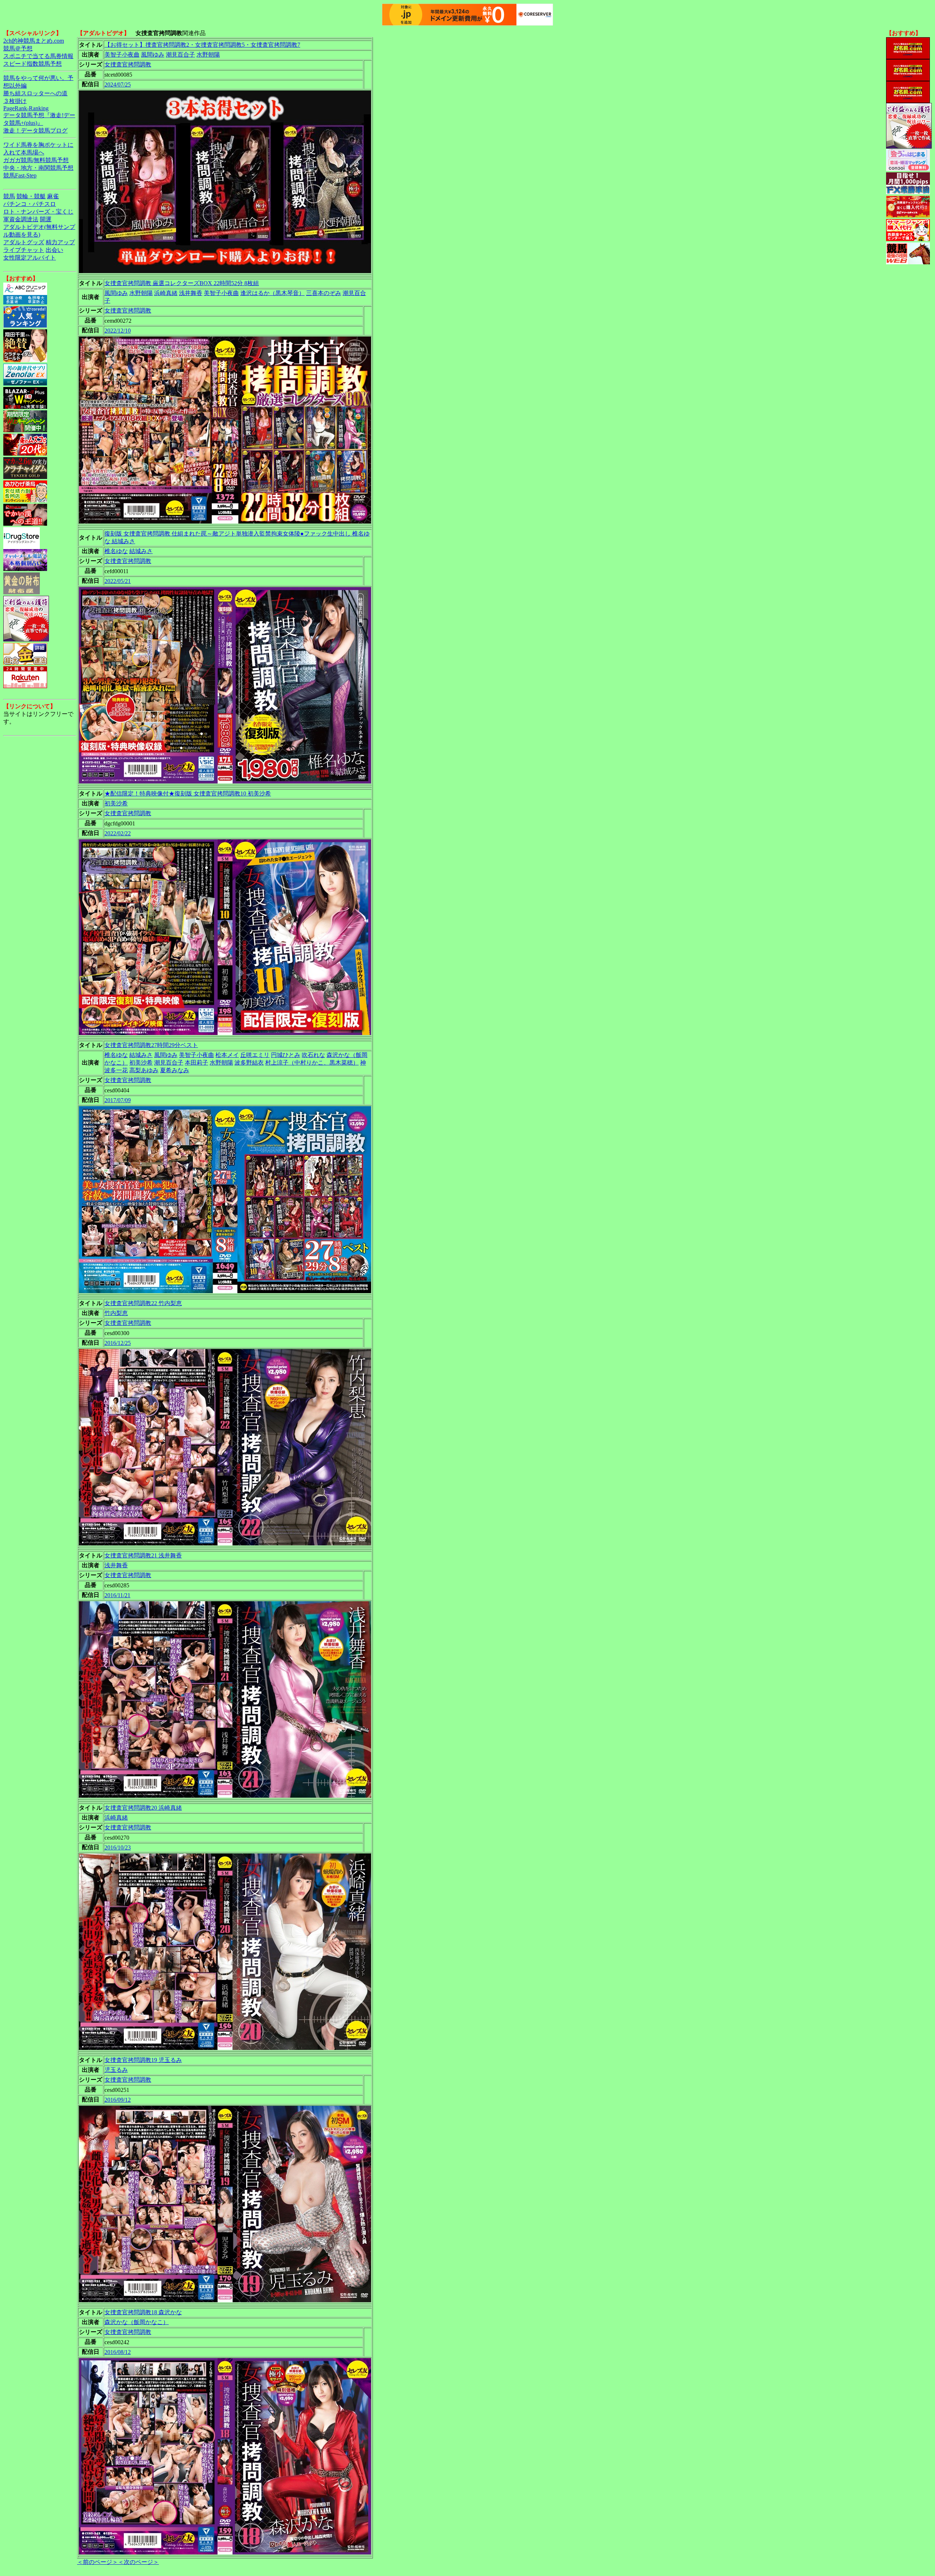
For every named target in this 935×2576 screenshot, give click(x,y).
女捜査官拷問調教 (128, 64)
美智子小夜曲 (122, 55)
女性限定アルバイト (30, 258)
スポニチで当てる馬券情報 (38, 56)
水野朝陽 (208, 55)
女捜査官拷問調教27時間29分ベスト (151, 1045)
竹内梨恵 (116, 1313)
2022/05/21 (118, 581)
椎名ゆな (116, 551)
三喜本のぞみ (324, 293)
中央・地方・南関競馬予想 (38, 168)
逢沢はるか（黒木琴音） (272, 293)
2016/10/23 (118, 1847)
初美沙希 (116, 803)
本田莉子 (196, 1063)
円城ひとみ (286, 1055)
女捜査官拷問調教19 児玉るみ (143, 2060)
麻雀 (53, 196)
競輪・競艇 (31, 196)
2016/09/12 (118, 2100)
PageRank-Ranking (26, 108)
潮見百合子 (180, 55)
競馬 (9, 196)
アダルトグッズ (24, 242)
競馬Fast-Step (20, 175)
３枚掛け (15, 101)
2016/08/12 (118, 2352)
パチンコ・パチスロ (30, 204)
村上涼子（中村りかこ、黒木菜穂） (312, 1063)
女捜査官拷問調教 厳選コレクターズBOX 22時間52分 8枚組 (182, 283)
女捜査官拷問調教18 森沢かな (143, 2312)
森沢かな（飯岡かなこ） (137, 2322)
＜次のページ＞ (138, 2562)
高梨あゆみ (144, 1070)
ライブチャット (24, 250)
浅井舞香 (191, 293)
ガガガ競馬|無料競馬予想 (36, 160)
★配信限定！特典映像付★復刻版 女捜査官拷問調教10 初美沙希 (188, 793)
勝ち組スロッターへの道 (35, 93)
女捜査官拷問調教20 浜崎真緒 (143, 1808)
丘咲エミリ (255, 1055)
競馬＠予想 (18, 48)
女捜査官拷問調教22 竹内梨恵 (143, 1303)
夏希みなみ (175, 1070)
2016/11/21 (117, 1595)
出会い (54, 250)
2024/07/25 (118, 85)
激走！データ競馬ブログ (35, 131)
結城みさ (141, 551)
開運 (46, 219)
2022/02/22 (118, 833)
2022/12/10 (118, 331)
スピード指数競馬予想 (33, 64)
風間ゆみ (153, 55)
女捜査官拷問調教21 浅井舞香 (143, 1555)
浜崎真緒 (166, 293)
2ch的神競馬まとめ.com (34, 41)
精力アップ (60, 242)
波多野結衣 (249, 1063)
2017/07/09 (118, 1100)
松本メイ (227, 1055)
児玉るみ (116, 2070)
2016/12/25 (118, 1343)
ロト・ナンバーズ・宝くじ (38, 212)
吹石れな (313, 1055)
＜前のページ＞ (98, 2562)
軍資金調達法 (21, 219)
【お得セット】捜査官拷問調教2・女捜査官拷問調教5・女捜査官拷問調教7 (202, 45)
